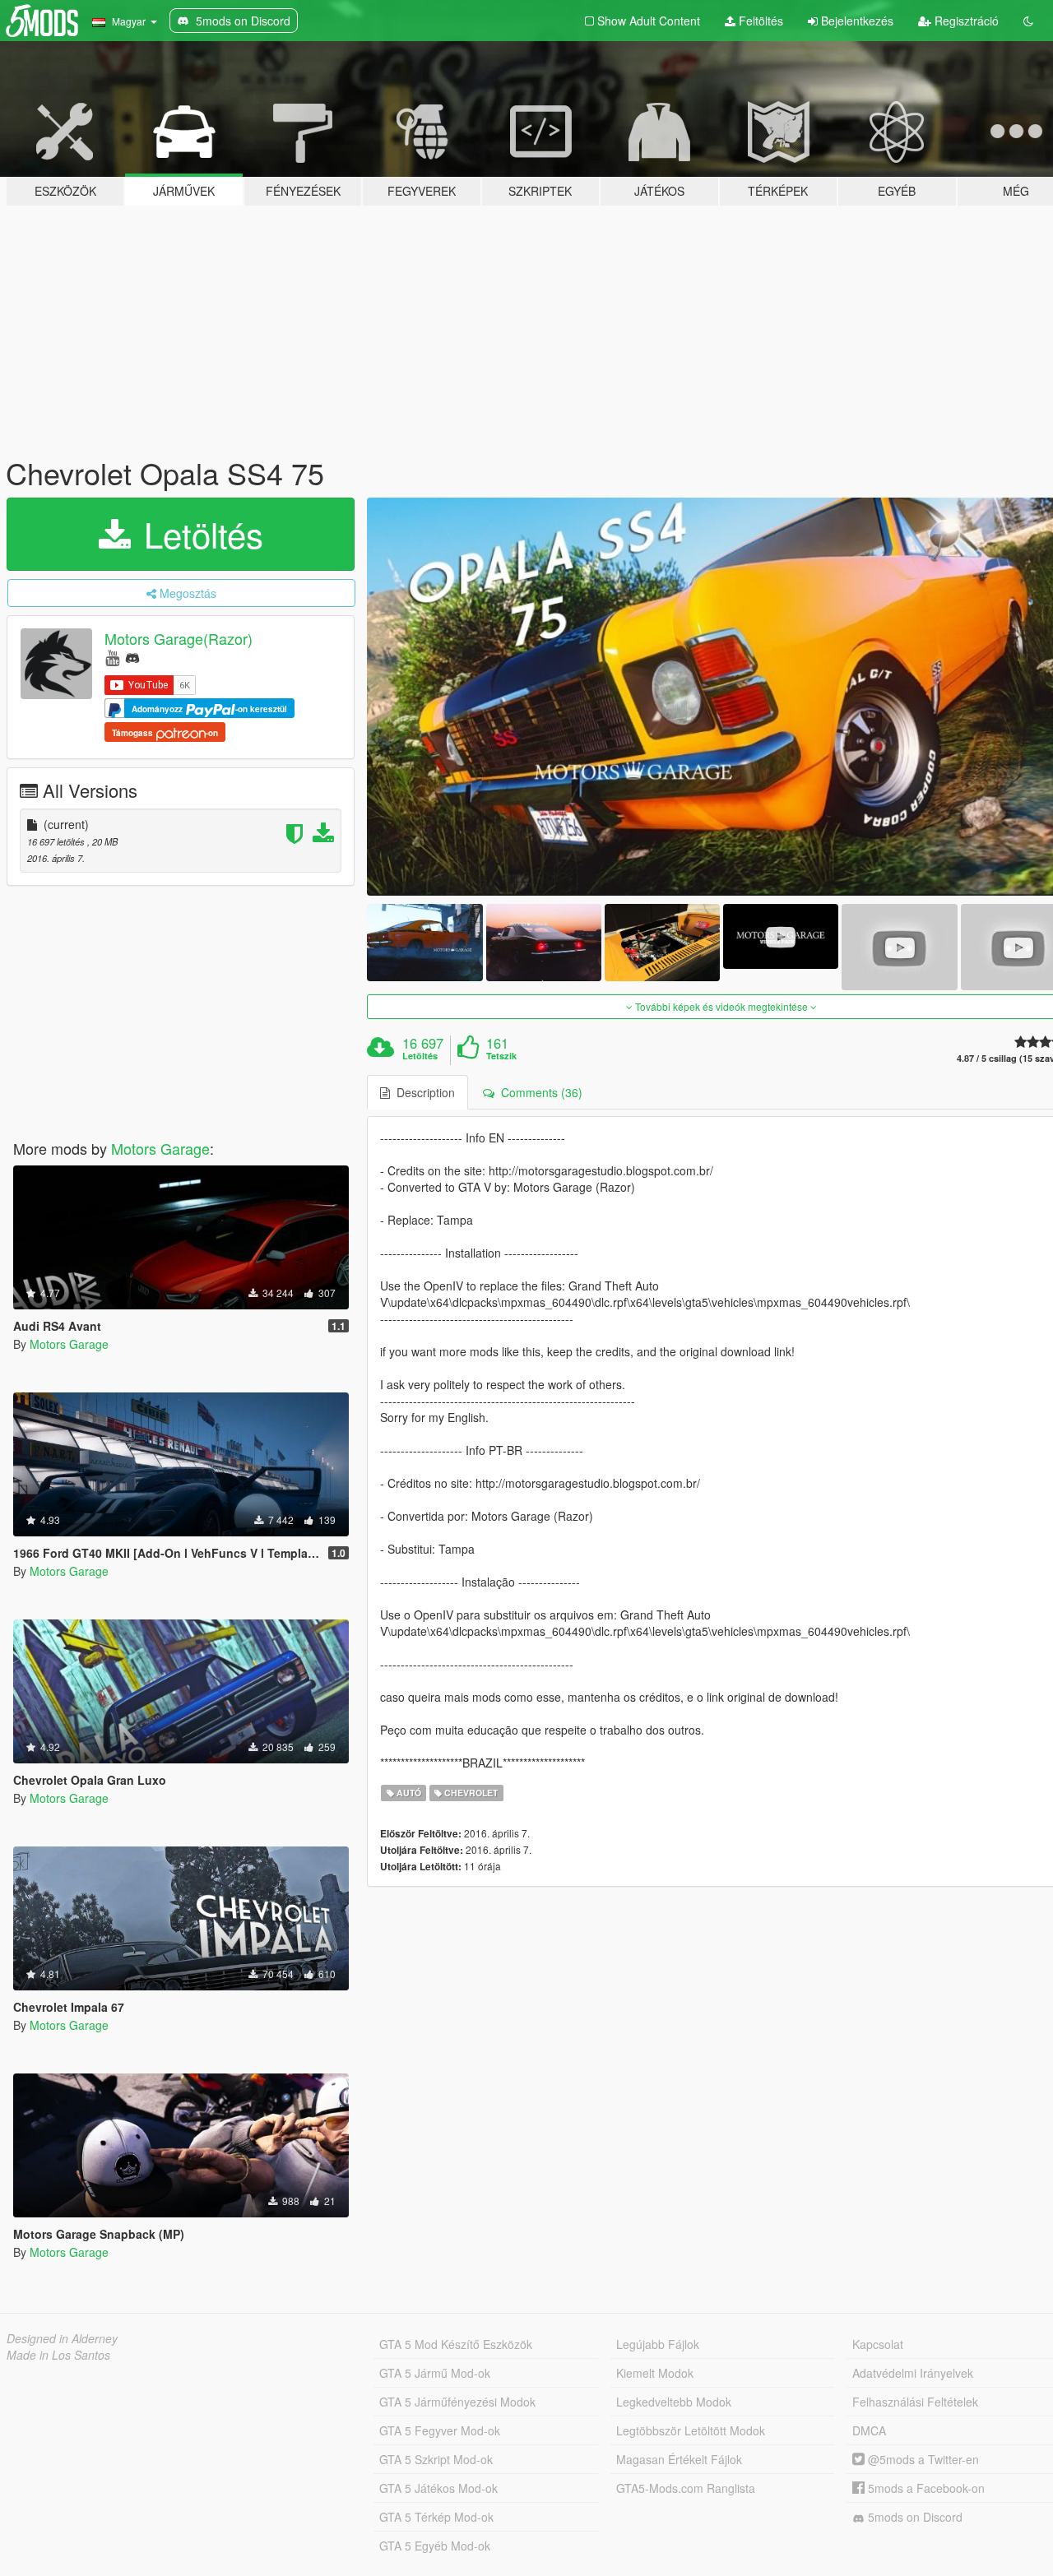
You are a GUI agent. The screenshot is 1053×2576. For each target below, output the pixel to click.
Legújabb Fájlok (658, 2344)
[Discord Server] (132, 657)
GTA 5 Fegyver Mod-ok (440, 2430)
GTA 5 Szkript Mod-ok (436, 2459)
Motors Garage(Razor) (179, 638)
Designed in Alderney (62, 2338)
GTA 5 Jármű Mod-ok (435, 2373)
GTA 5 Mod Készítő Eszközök (456, 2344)
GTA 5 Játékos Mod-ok (438, 2488)
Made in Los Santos (58, 2355)
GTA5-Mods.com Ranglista (686, 2488)
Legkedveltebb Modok (674, 2402)
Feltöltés (759, 21)
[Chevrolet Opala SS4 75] (424, 942)
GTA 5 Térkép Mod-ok (436, 2517)
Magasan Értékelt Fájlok (679, 2459)
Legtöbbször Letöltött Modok (691, 2430)
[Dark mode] (1028, 21)
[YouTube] (112, 657)
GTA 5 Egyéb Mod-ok (435, 2546)
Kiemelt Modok (655, 2373)
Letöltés (199, 534)
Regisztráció (965, 21)
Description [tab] (422, 1092)
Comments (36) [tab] (538, 1092)
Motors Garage (160, 1148)
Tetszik (501, 1056)
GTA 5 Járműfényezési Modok (457, 2402)
